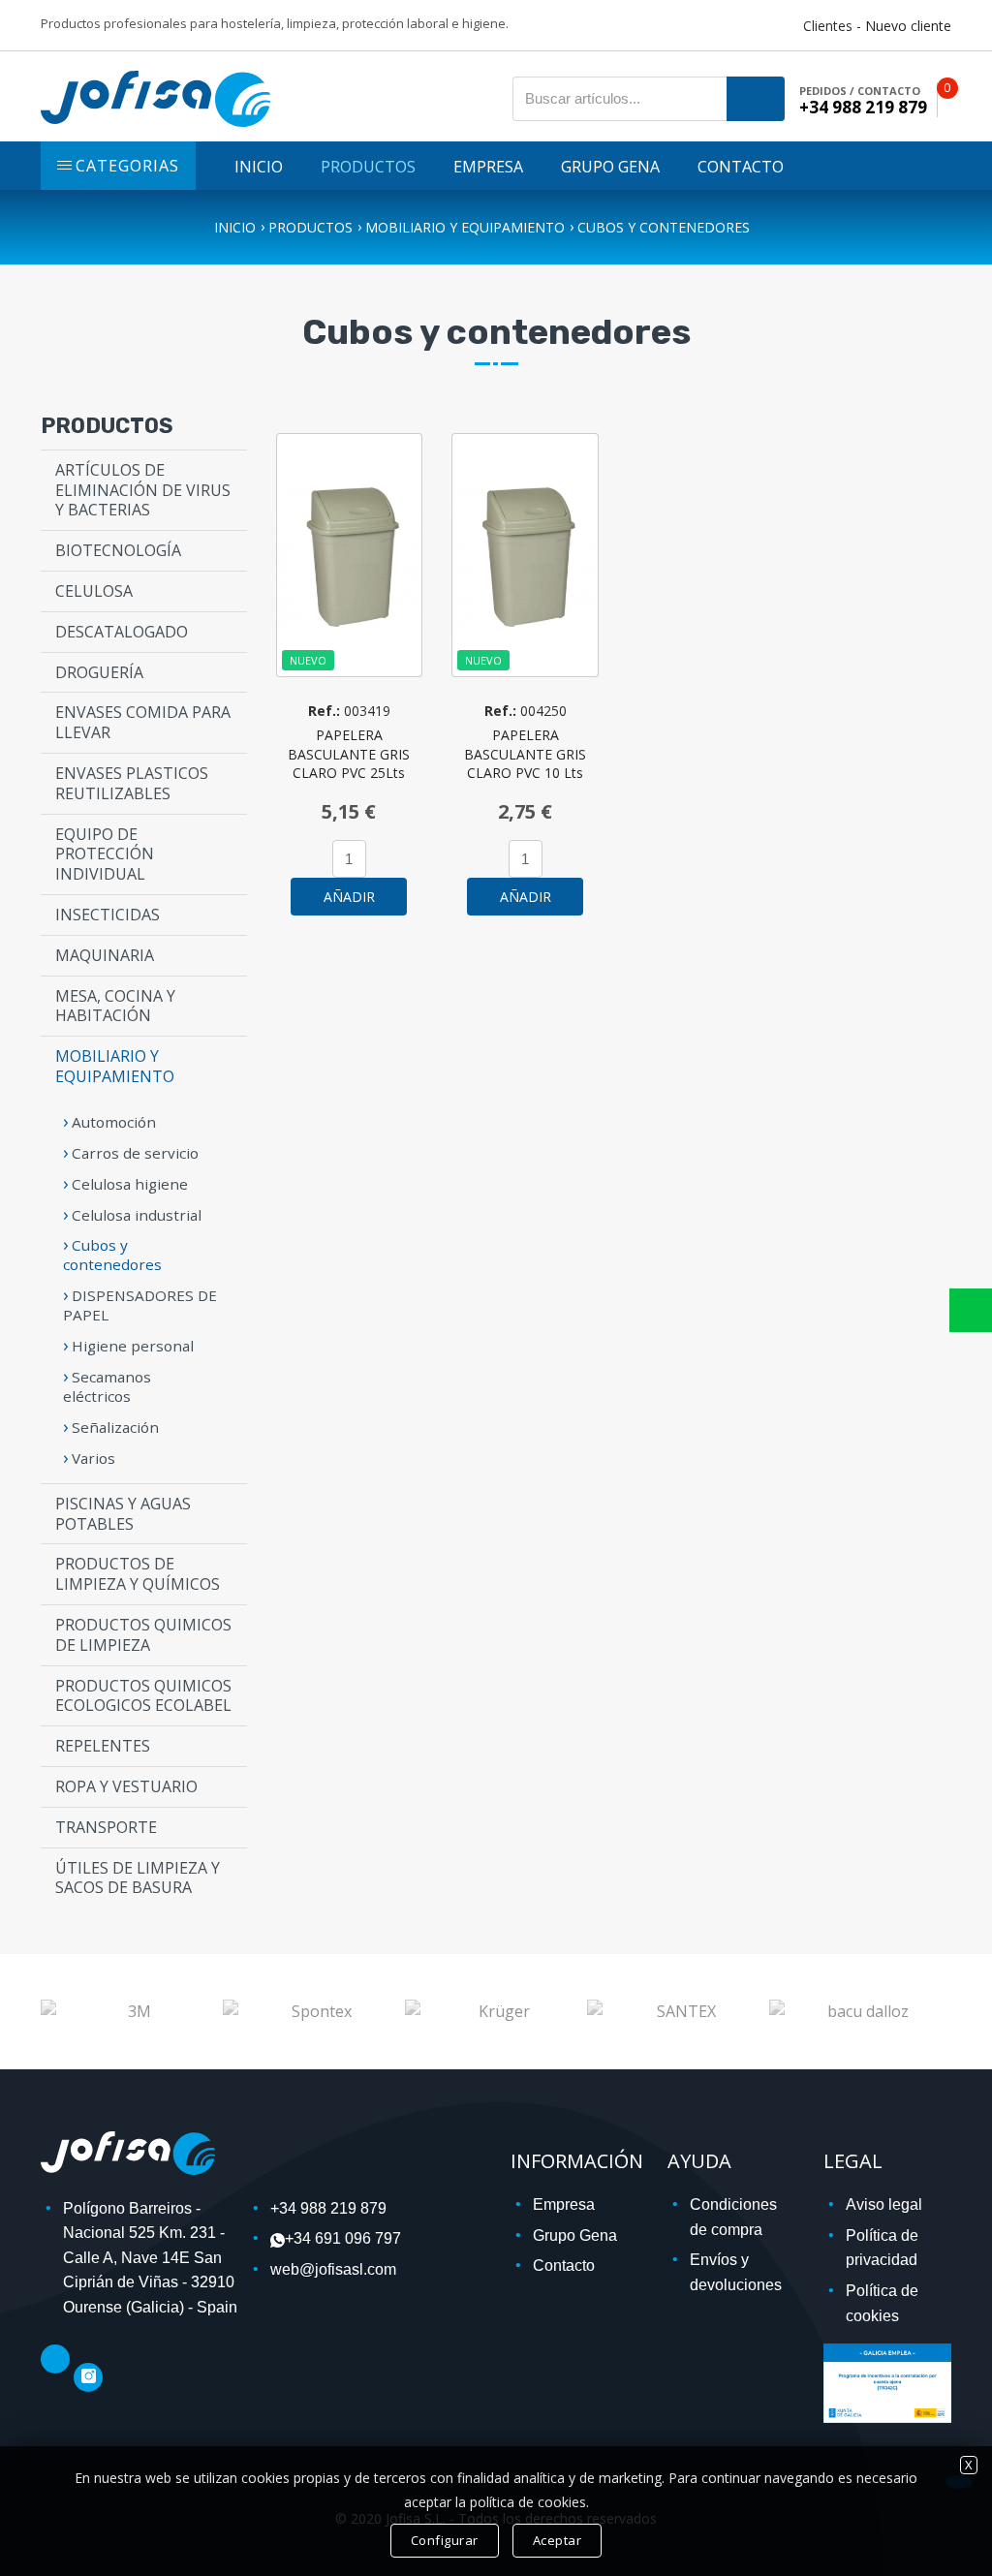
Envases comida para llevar (143, 722)
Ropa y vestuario (126, 1786)
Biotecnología (118, 550)
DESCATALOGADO (122, 632)
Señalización (115, 1427)
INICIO (259, 167)
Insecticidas (108, 915)
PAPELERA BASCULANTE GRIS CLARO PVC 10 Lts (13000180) (525, 763)
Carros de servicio (135, 1153)
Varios (93, 1458)
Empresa (564, 2204)
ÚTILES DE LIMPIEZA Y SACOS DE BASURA (138, 1878)
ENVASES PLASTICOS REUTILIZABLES (132, 783)
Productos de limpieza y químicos (138, 1574)
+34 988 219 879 (328, 2208)
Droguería (99, 672)
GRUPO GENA (610, 167)
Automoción (114, 1122)
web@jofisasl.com (333, 2269)
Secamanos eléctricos (107, 1386)
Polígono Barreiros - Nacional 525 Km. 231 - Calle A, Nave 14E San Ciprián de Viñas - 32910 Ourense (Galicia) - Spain (150, 2258)
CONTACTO (741, 167)
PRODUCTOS (368, 167)
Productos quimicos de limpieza (143, 1635)
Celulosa (94, 591)
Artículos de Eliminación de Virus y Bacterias (143, 490)
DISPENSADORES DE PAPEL (140, 1305)
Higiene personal (133, 1346)
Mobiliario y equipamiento (465, 227)
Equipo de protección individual (105, 854)
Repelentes (103, 1746)
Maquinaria (105, 955)
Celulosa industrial (137, 1215)
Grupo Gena (575, 2235)
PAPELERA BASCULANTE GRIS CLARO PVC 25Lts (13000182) (349, 763)
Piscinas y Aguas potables (123, 1514)
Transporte (106, 1827)
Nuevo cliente (908, 26)
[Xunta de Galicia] (887, 2381)
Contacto (564, 2266)
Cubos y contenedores (664, 227)
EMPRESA (488, 167)
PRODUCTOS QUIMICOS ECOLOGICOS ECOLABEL (143, 1696)
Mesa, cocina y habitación (115, 1006)
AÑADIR (349, 897)
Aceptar (558, 2540)
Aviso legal (884, 2204)
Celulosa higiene (130, 1184)
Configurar (445, 2540)
